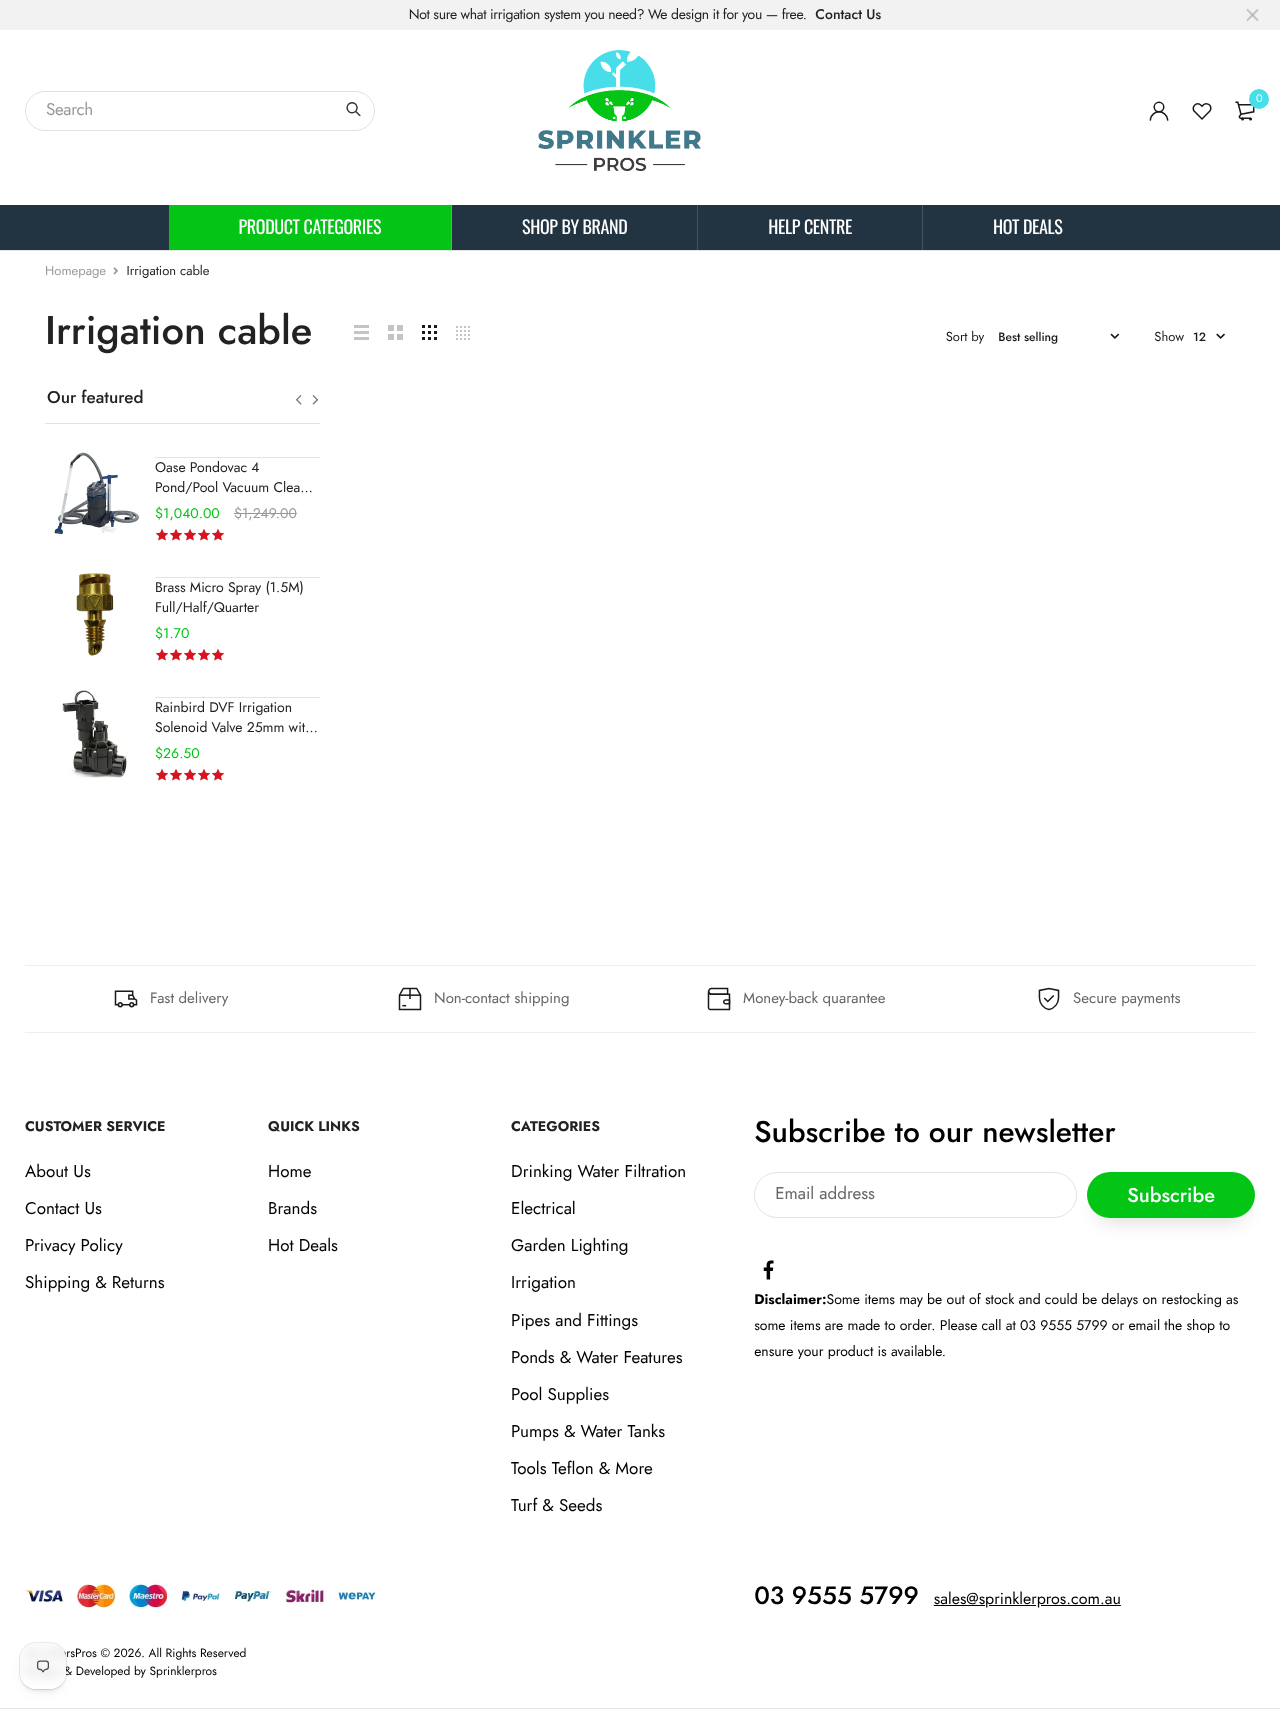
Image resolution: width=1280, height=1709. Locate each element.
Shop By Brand (574, 227)
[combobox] (200, 111)
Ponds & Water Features (596, 1358)
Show (1169, 336)
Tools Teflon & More (582, 1470)
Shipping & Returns (95, 1284)
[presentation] (298, 400)
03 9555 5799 (836, 1596)
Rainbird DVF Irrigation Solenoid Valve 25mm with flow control (234, 728)
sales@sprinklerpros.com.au (1027, 1599)
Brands (292, 1209)
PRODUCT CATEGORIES (310, 227)
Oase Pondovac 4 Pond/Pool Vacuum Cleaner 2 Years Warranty (237, 488)
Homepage (75, 270)
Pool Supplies (560, 1395)
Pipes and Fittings (574, 1321)
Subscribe (1171, 1195)
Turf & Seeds (556, 1507)
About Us (58, 1172)
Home (289, 1172)
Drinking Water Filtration (598, 1172)
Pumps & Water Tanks (588, 1432)
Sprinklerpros (183, 1671)
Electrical (543, 1209)
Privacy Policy (74, 1246)
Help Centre (810, 227)
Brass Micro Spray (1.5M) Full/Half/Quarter (229, 598)
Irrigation (543, 1284)
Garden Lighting (569, 1246)
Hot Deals (1027, 227)
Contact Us (848, 15)
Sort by (965, 336)
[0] (1245, 111)
